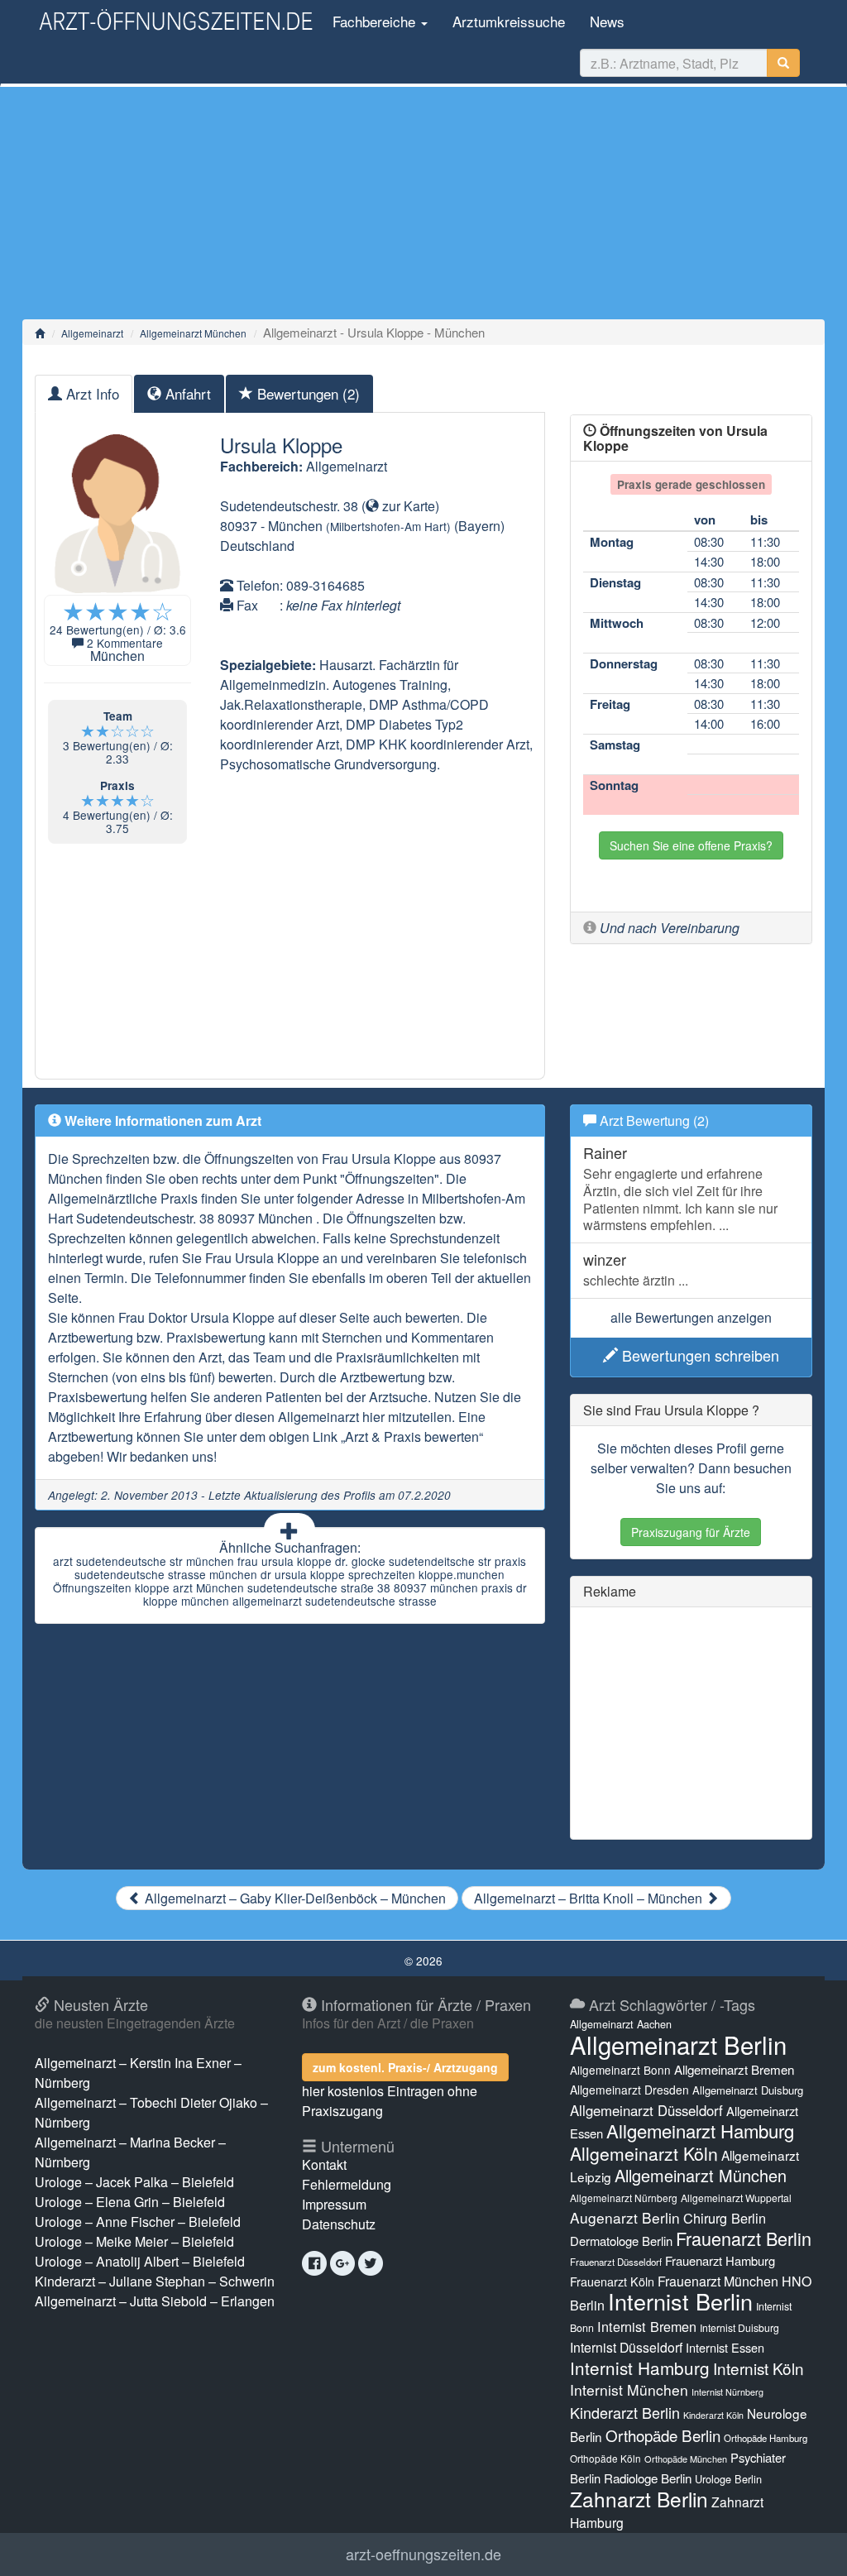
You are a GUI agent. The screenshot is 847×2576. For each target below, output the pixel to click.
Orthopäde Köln (605, 2458)
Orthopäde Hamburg (766, 2438)
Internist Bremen (647, 2326)
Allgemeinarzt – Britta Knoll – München (590, 1898)
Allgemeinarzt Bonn (620, 2070)
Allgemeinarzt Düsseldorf (646, 2110)
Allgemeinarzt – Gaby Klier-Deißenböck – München (294, 1898)
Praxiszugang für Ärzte (691, 1532)
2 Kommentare (125, 643)
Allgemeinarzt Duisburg (748, 2090)
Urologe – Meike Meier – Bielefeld (134, 2241)
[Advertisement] (423, 203)
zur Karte (407, 506)
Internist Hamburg (640, 2368)
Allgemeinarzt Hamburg (700, 2131)
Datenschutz (339, 2224)
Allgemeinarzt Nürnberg (624, 2198)
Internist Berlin (680, 2301)
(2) (309, 393)
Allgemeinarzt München (193, 333)
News (607, 21)
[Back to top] (809, 2546)
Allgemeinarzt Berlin (678, 2044)
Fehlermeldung (347, 2184)
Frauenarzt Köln (612, 2281)
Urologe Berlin (728, 2479)
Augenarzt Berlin (625, 2217)
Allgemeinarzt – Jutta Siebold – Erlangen (155, 2301)
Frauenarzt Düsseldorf (616, 2262)
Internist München (629, 2389)
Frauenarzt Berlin (744, 2238)
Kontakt (324, 2164)
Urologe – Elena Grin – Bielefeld (130, 2202)
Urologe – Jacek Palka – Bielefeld (134, 2182)
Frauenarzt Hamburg (720, 2260)
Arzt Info (91, 393)
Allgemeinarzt (92, 333)
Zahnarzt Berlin (639, 2499)
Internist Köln (758, 2368)
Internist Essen (725, 2347)
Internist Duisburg (739, 2327)
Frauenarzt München (718, 2281)
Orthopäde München (686, 2459)
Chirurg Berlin (725, 2218)
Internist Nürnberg (727, 2392)
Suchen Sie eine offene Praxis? (691, 845)
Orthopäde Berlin (663, 2435)
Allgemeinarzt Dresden (629, 2090)
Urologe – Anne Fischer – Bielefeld (138, 2222)
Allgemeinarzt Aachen (621, 2024)
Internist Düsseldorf (626, 2347)
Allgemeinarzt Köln (644, 2153)
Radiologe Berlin (648, 2478)
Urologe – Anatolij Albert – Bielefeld (140, 2261)
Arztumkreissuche (509, 21)
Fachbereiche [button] (374, 21)
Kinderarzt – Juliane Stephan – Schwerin (155, 2281)
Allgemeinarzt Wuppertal (736, 2198)
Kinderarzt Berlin (625, 2412)
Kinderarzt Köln (713, 2415)
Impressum (334, 2204)
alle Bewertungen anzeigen (691, 1317)
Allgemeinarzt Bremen (734, 2069)
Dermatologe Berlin (621, 2241)
